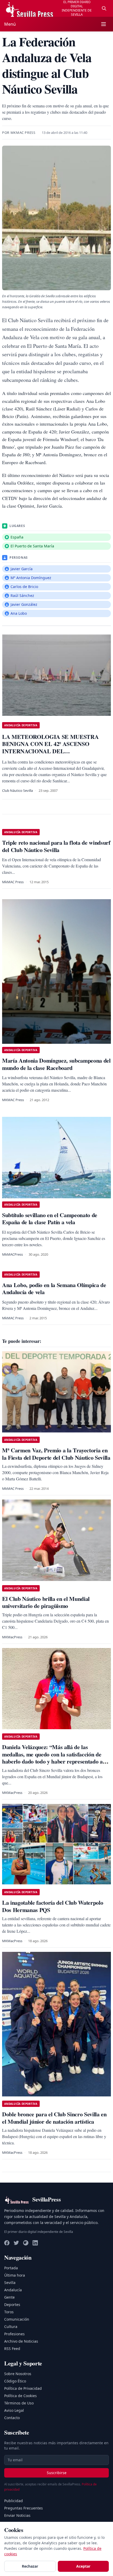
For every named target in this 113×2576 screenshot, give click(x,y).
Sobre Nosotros (18, 2374)
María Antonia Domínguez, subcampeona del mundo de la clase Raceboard (56, 1064)
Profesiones (14, 2334)
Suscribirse (57, 2473)
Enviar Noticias (17, 2515)
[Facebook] (7, 2243)
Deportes (12, 2305)
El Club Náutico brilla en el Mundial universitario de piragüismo (46, 1602)
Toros (9, 2312)
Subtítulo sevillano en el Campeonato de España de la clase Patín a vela (50, 1219)
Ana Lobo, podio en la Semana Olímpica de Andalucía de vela (54, 1289)
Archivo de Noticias (21, 2341)
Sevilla (10, 2283)
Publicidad (14, 2501)
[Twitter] (16, 2243)
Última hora (15, 2275)
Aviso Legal (14, 2410)
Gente (9, 2297)
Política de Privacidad (23, 2388)
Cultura (11, 2327)
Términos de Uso (19, 2403)
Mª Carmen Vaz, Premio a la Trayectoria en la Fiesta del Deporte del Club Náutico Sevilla (56, 1454)
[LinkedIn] (35, 2243)
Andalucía (13, 2290)
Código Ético (15, 2381)
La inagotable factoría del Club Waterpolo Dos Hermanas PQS (53, 1906)
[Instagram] (26, 2243)
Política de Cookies (20, 2396)
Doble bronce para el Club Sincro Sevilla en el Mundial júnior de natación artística (54, 2118)
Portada (11, 2268)
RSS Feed (12, 2349)
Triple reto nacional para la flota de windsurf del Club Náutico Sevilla (56, 846)
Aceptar (83, 2566)
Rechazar (30, 2566)
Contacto (12, 2418)
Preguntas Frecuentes (24, 2508)
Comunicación (17, 2319)
